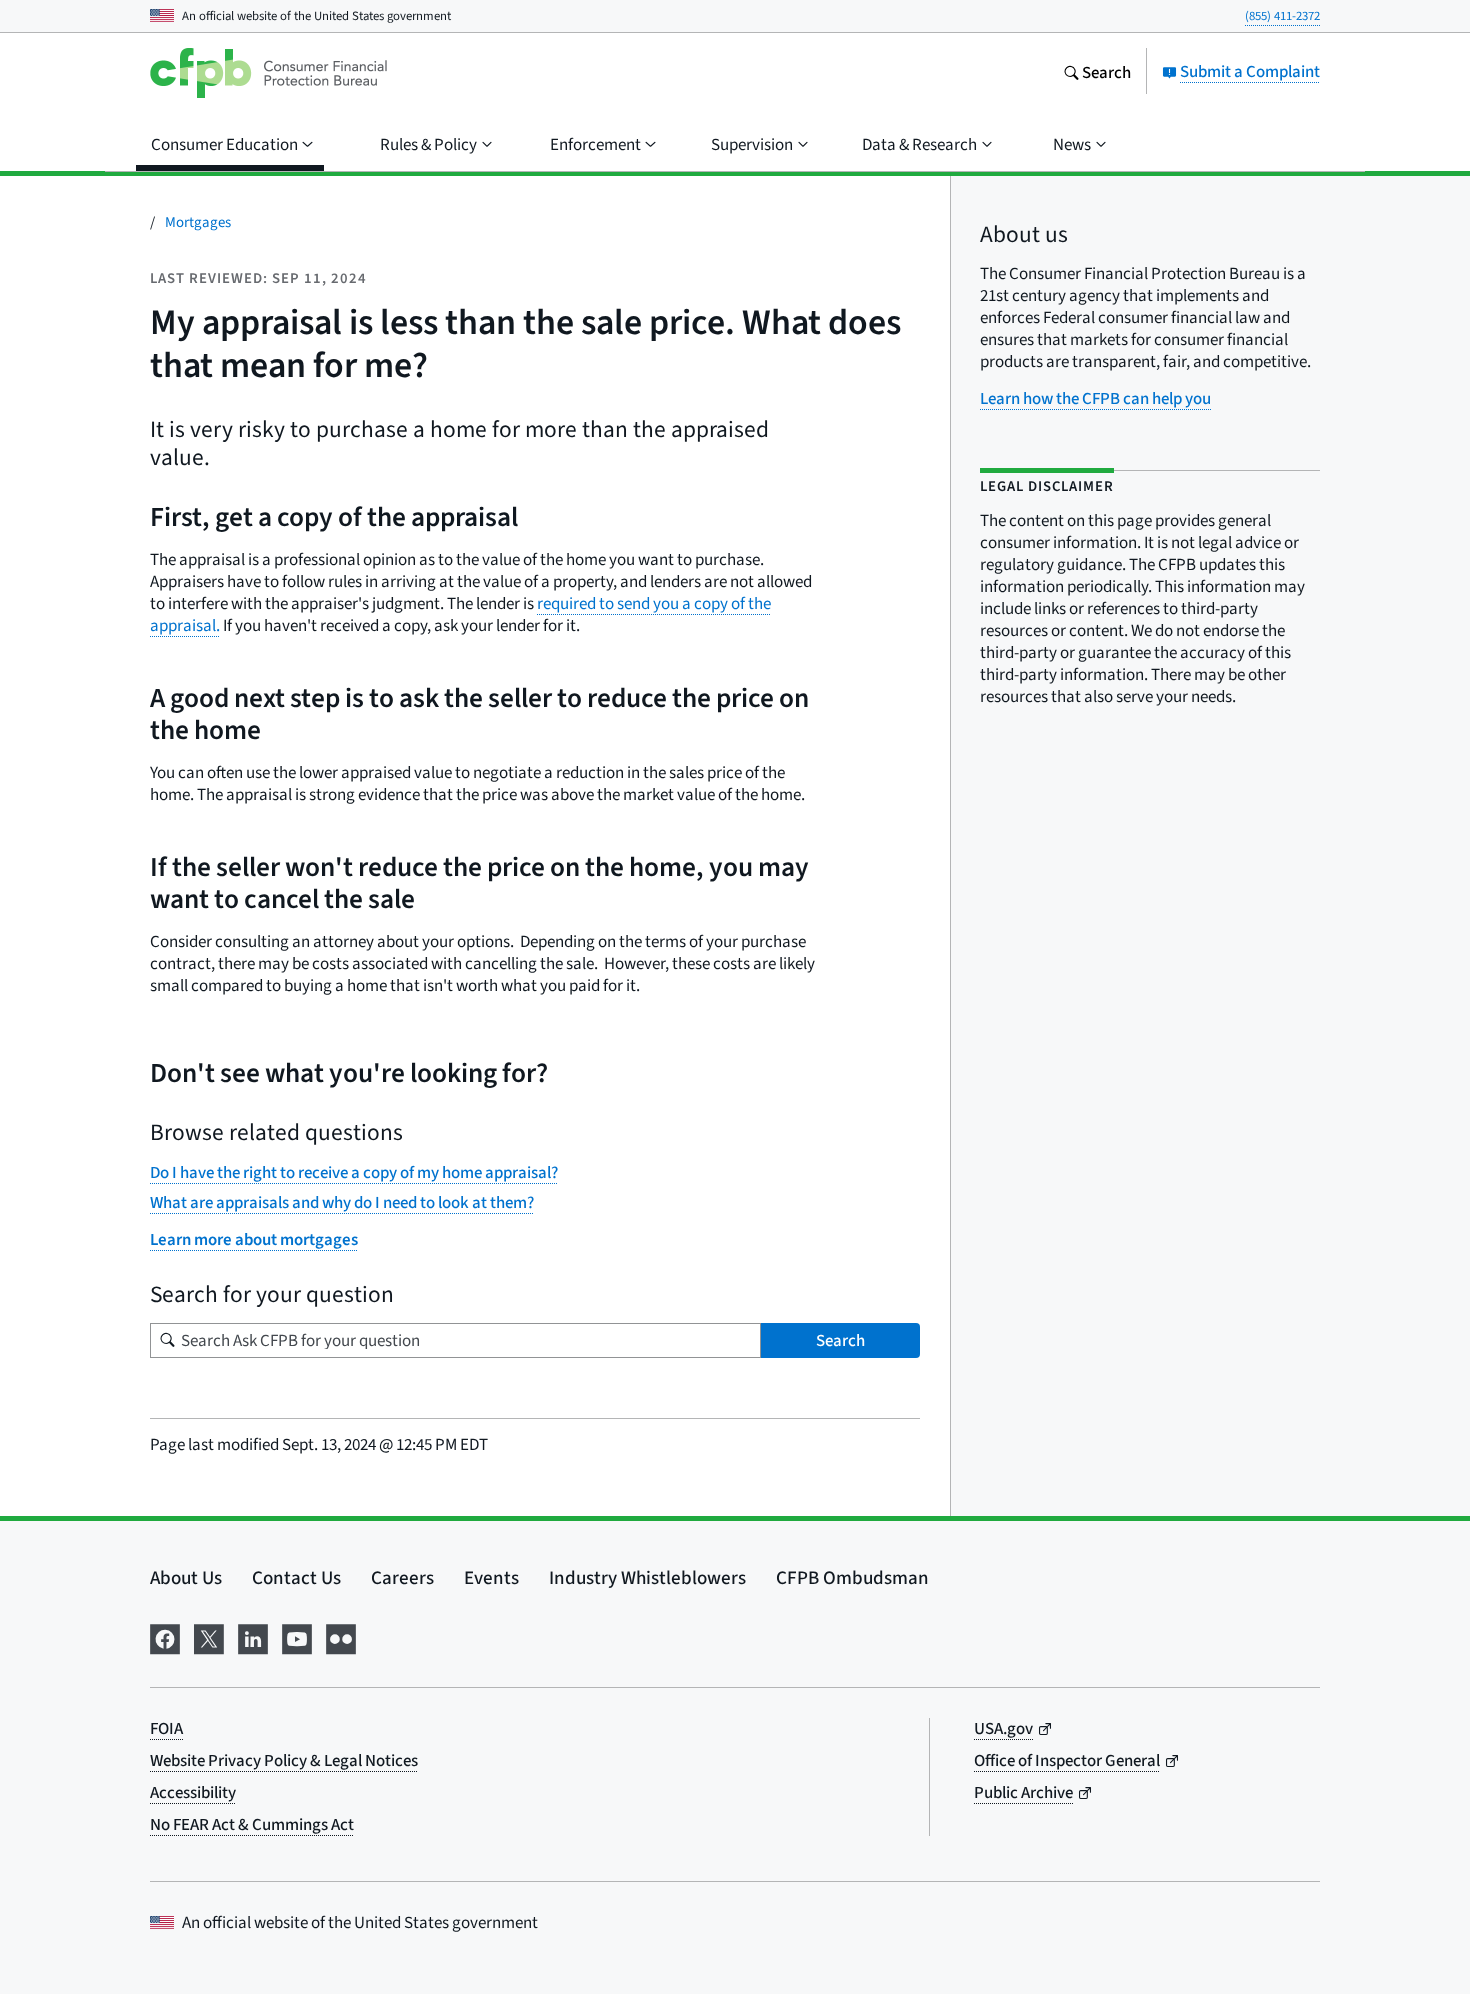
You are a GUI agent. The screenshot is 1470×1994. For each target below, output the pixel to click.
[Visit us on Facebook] (165, 1636)
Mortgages (198, 221)
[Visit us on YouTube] (297, 1636)
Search (840, 1340)
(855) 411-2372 (1282, 15)
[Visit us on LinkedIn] (253, 1636)
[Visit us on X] (209, 1636)
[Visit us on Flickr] (341, 1636)
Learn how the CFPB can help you (1095, 398)
